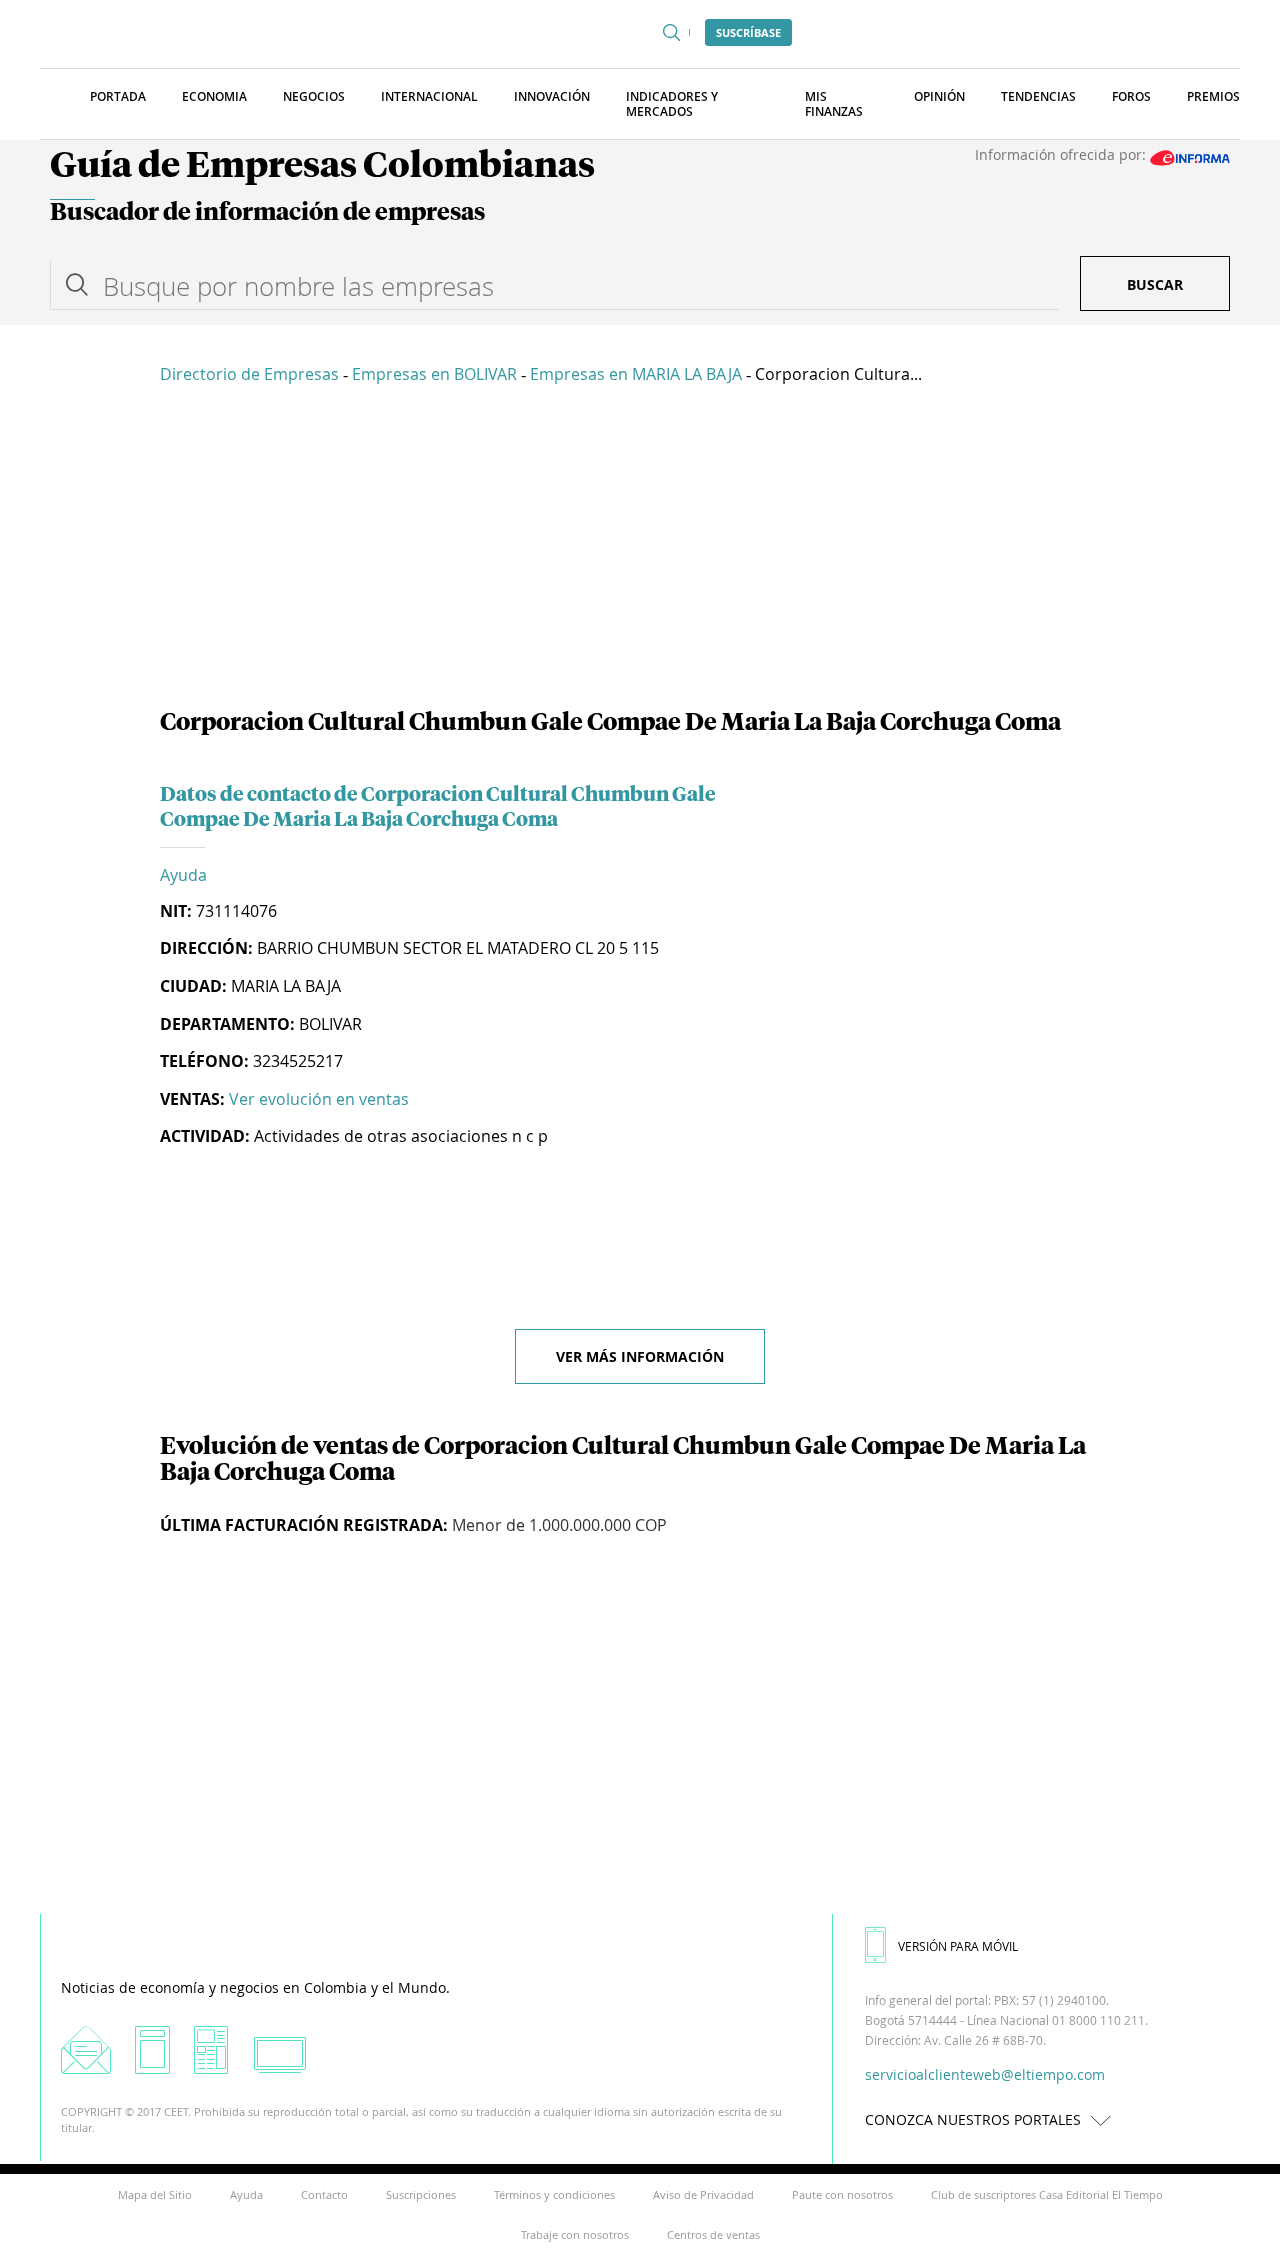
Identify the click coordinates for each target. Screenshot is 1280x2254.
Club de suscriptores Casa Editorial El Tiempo (1047, 2194)
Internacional (429, 96)
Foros (1131, 96)
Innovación (552, 96)
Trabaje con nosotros (575, 2234)
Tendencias (1038, 96)
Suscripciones (421, 2194)
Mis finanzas (834, 104)
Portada (118, 96)
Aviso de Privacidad (703, 2194)
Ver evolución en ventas (319, 1099)
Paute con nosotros (842, 2194)
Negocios (314, 96)
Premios (1213, 96)
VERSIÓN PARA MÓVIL (958, 1946)
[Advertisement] (640, 550)
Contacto (324, 2194)
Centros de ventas (713, 2234)
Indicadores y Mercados (672, 104)
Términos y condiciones (554, 2194)
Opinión (939, 96)
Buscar (1155, 284)
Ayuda (183, 875)
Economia (214, 96)
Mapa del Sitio (155, 2194)
